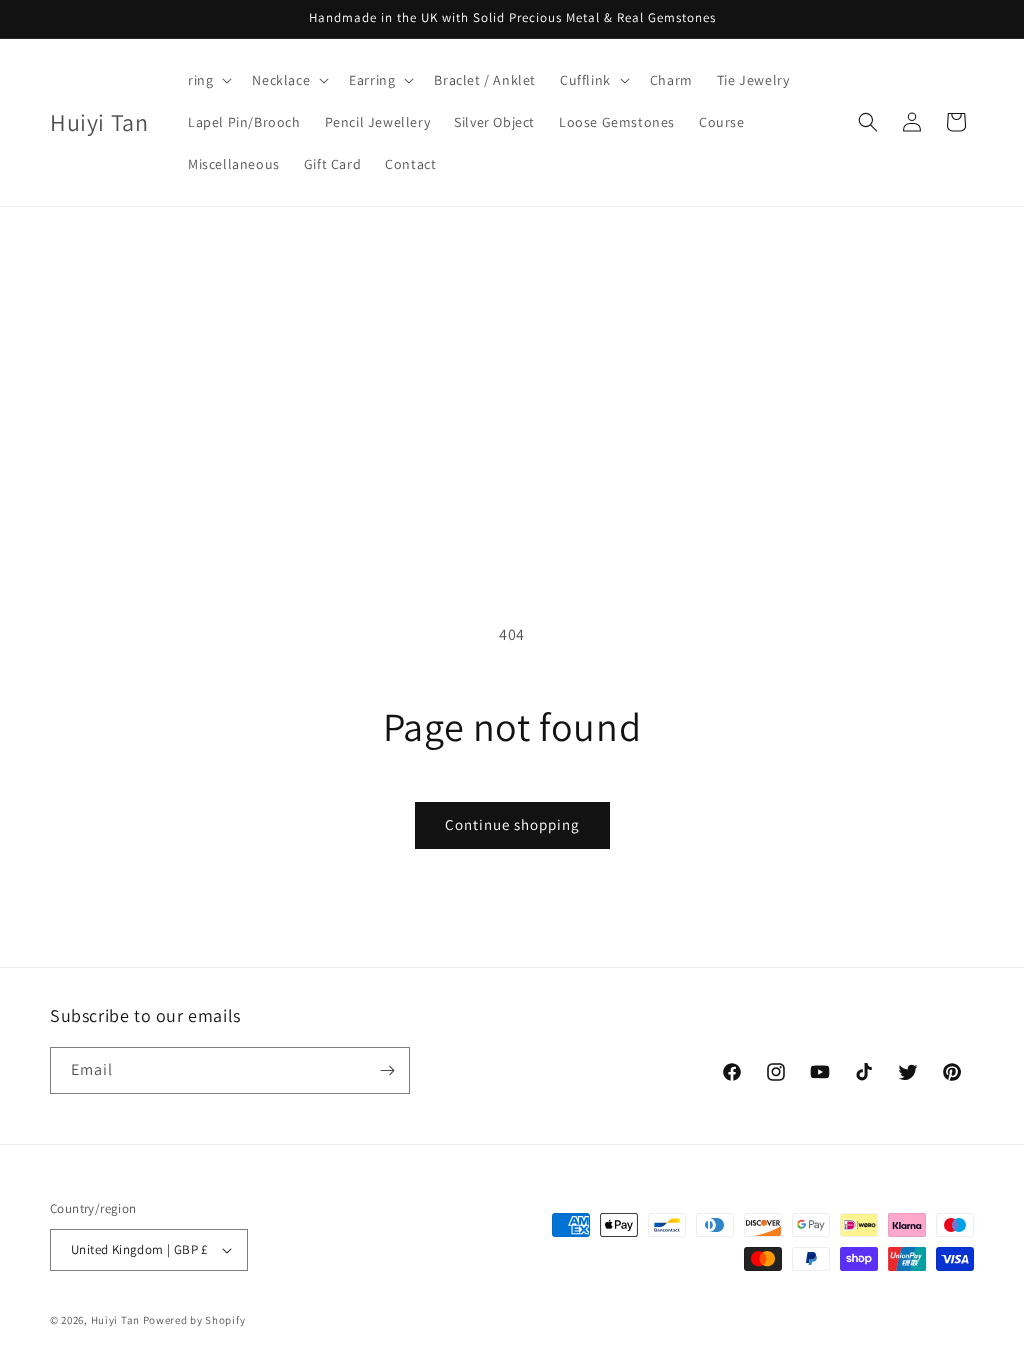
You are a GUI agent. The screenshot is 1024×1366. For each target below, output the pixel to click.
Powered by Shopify (194, 1320)
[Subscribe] (387, 1070)
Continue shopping (512, 824)
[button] (208, 80)
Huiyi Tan (115, 1320)
